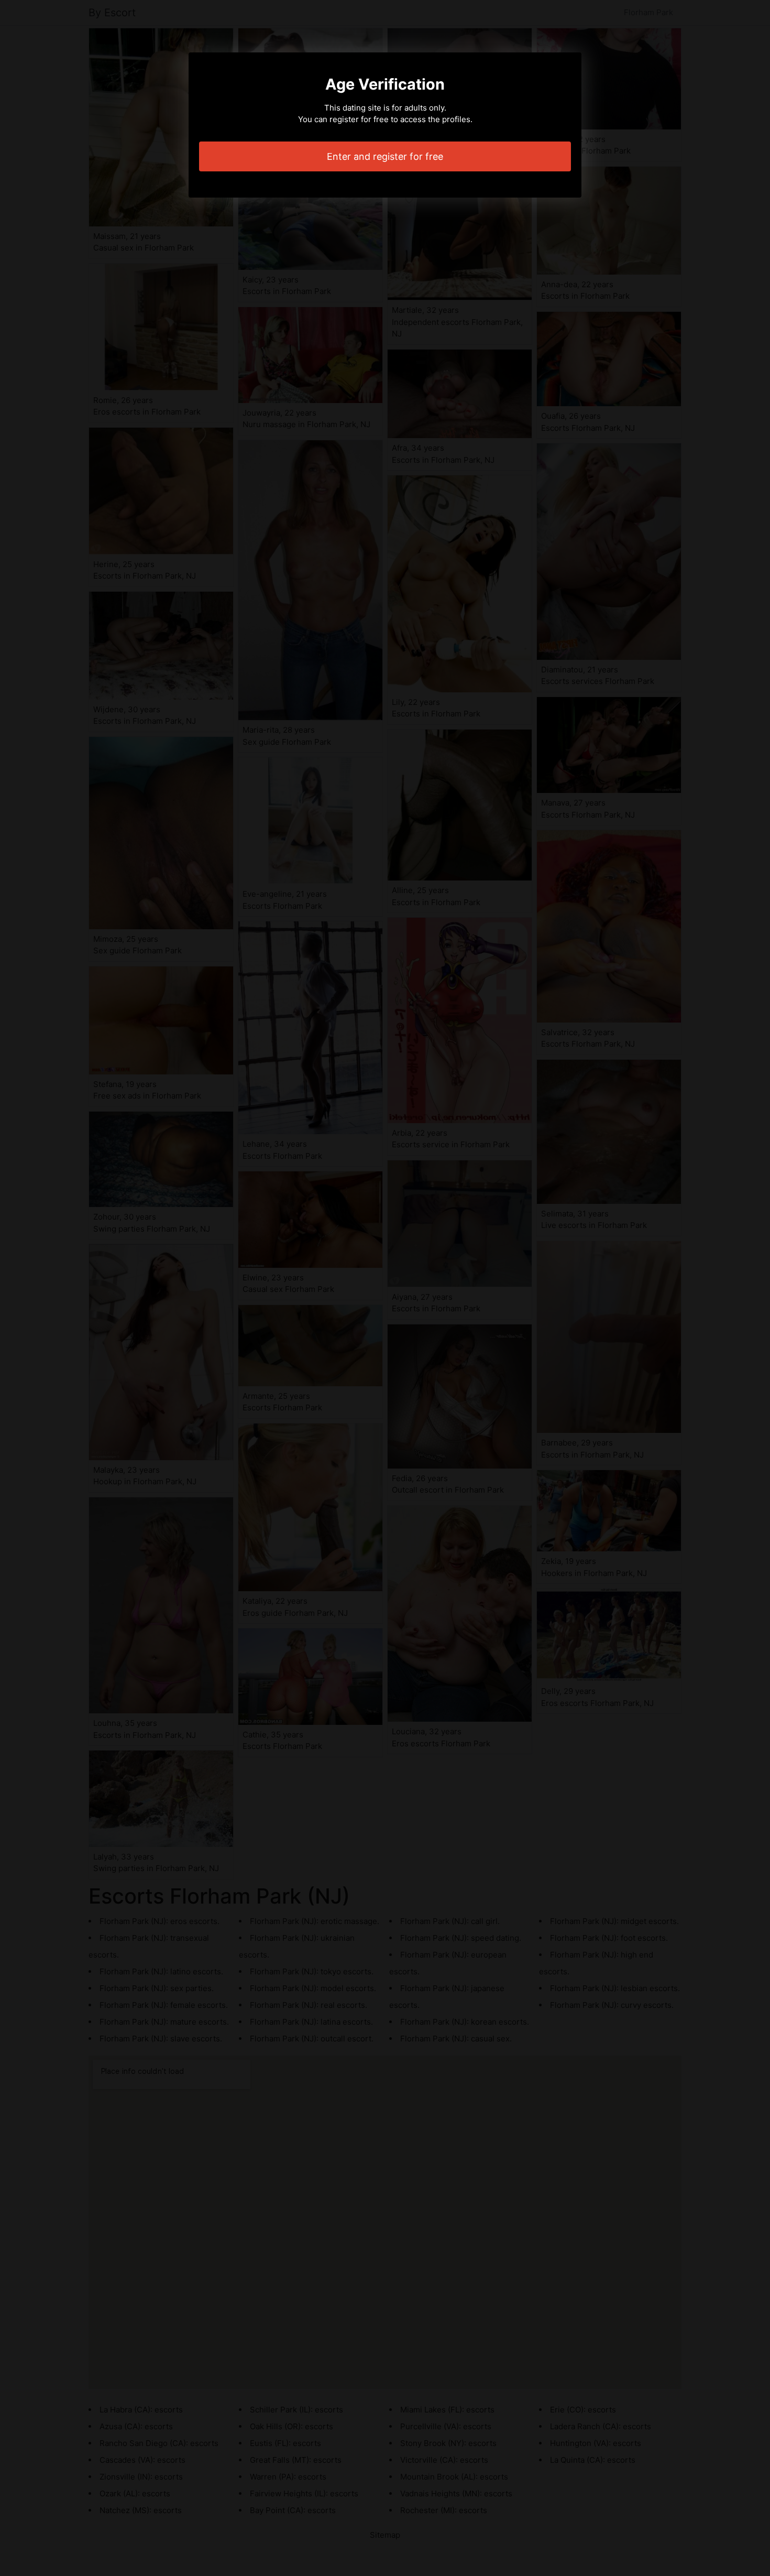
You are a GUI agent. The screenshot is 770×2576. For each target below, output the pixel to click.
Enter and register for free (385, 156)
